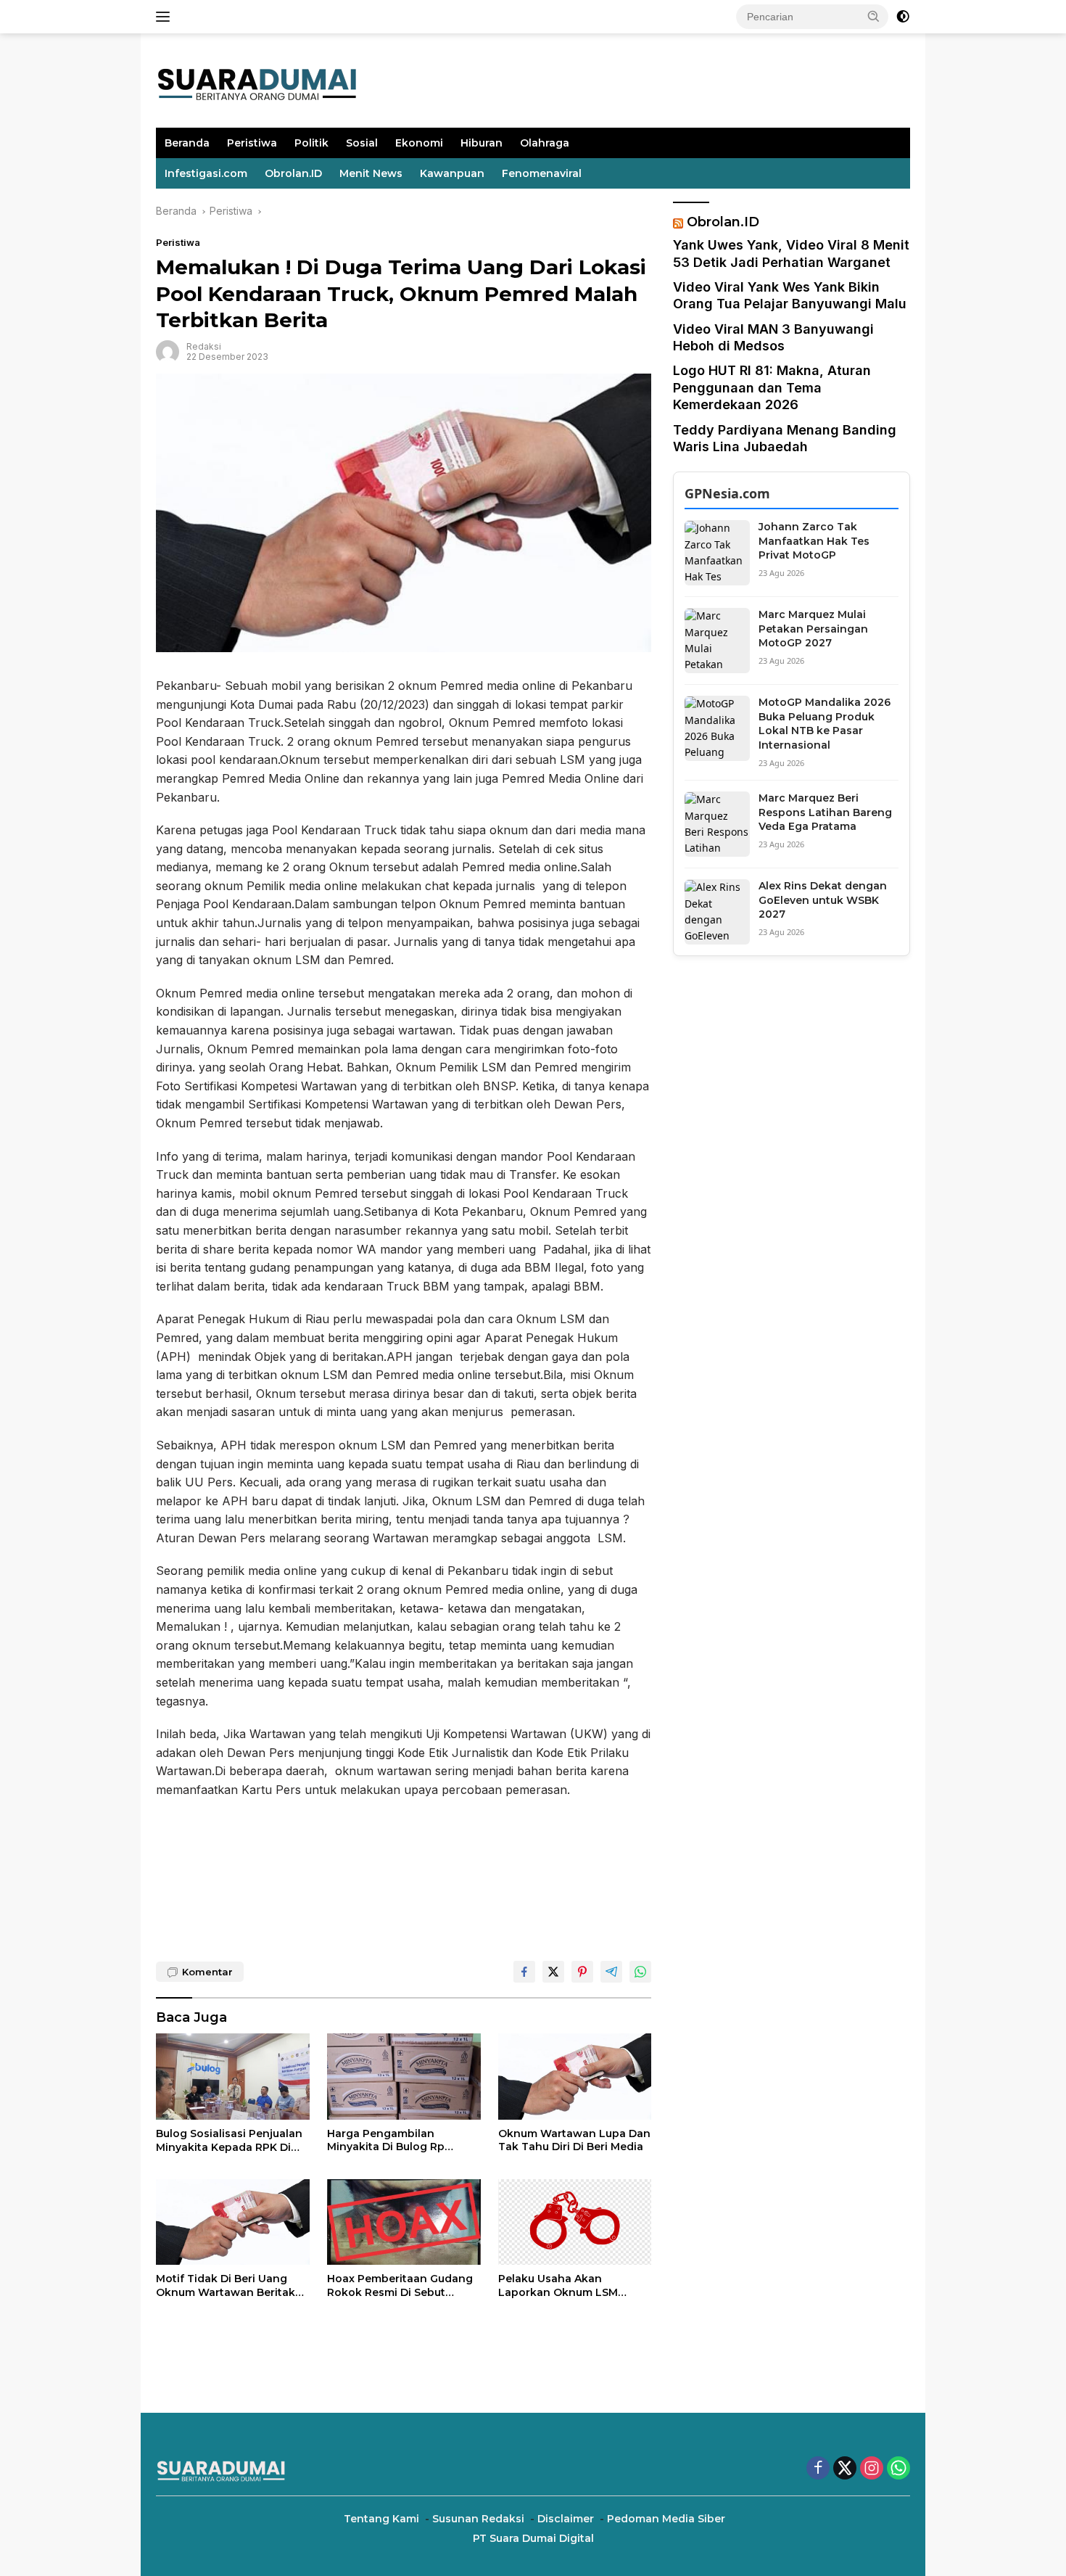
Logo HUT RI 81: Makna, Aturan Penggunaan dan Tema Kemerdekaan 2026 (772, 388)
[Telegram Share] (611, 1972)
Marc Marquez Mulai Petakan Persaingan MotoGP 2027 (813, 629)
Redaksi (204, 346)
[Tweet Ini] (553, 1972)
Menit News (371, 173)
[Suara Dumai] (257, 79)
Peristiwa (252, 143)
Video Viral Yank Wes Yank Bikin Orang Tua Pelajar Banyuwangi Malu (790, 296)
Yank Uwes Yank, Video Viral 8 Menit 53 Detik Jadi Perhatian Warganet (791, 254)
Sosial (362, 143)
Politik (311, 143)
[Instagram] (872, 2469)
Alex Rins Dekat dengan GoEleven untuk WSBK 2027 (823, 901)
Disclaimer (566, 2519)
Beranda (187, 143)
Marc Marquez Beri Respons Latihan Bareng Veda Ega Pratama (825, 813)
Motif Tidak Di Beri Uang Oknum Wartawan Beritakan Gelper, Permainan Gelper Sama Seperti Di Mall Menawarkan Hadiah (232, 2285)
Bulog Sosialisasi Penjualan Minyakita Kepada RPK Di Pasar (229, 2140)
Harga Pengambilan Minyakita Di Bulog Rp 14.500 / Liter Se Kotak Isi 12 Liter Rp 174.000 (401, 2140)
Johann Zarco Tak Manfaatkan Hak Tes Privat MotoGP (814, 542)
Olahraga (545, 143)
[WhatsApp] (898, 2469)
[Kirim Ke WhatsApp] (640, 1972)
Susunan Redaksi (478, 2519)
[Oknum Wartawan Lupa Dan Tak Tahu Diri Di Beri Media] (575, 2077)
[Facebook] (818, 2469)
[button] (874, 16)
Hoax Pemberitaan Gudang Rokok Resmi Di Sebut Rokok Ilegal (400, 2285)
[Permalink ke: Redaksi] (168, 351)
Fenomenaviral (542, 173)
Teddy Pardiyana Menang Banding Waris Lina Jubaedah (785, 438)
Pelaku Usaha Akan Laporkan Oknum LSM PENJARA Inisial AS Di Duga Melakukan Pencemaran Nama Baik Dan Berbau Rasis (570, 2285)
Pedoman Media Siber (666, 2519)
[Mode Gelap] (903, 17)
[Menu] (166, 17)
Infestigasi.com (206, 173)
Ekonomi (419, 143)
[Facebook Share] (524, 1972)
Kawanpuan (452, 173)
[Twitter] (845, 2469)
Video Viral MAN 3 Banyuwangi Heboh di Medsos (773, 337)
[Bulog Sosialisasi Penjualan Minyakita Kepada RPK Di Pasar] (233, 2077)
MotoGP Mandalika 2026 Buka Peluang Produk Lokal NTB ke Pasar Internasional (825, 724)
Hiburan (482, 143)
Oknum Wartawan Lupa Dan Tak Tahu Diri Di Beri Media (574, 2140)
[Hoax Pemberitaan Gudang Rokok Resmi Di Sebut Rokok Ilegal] (404, 2222)
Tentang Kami (381, 2519)
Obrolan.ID (293, 173)
